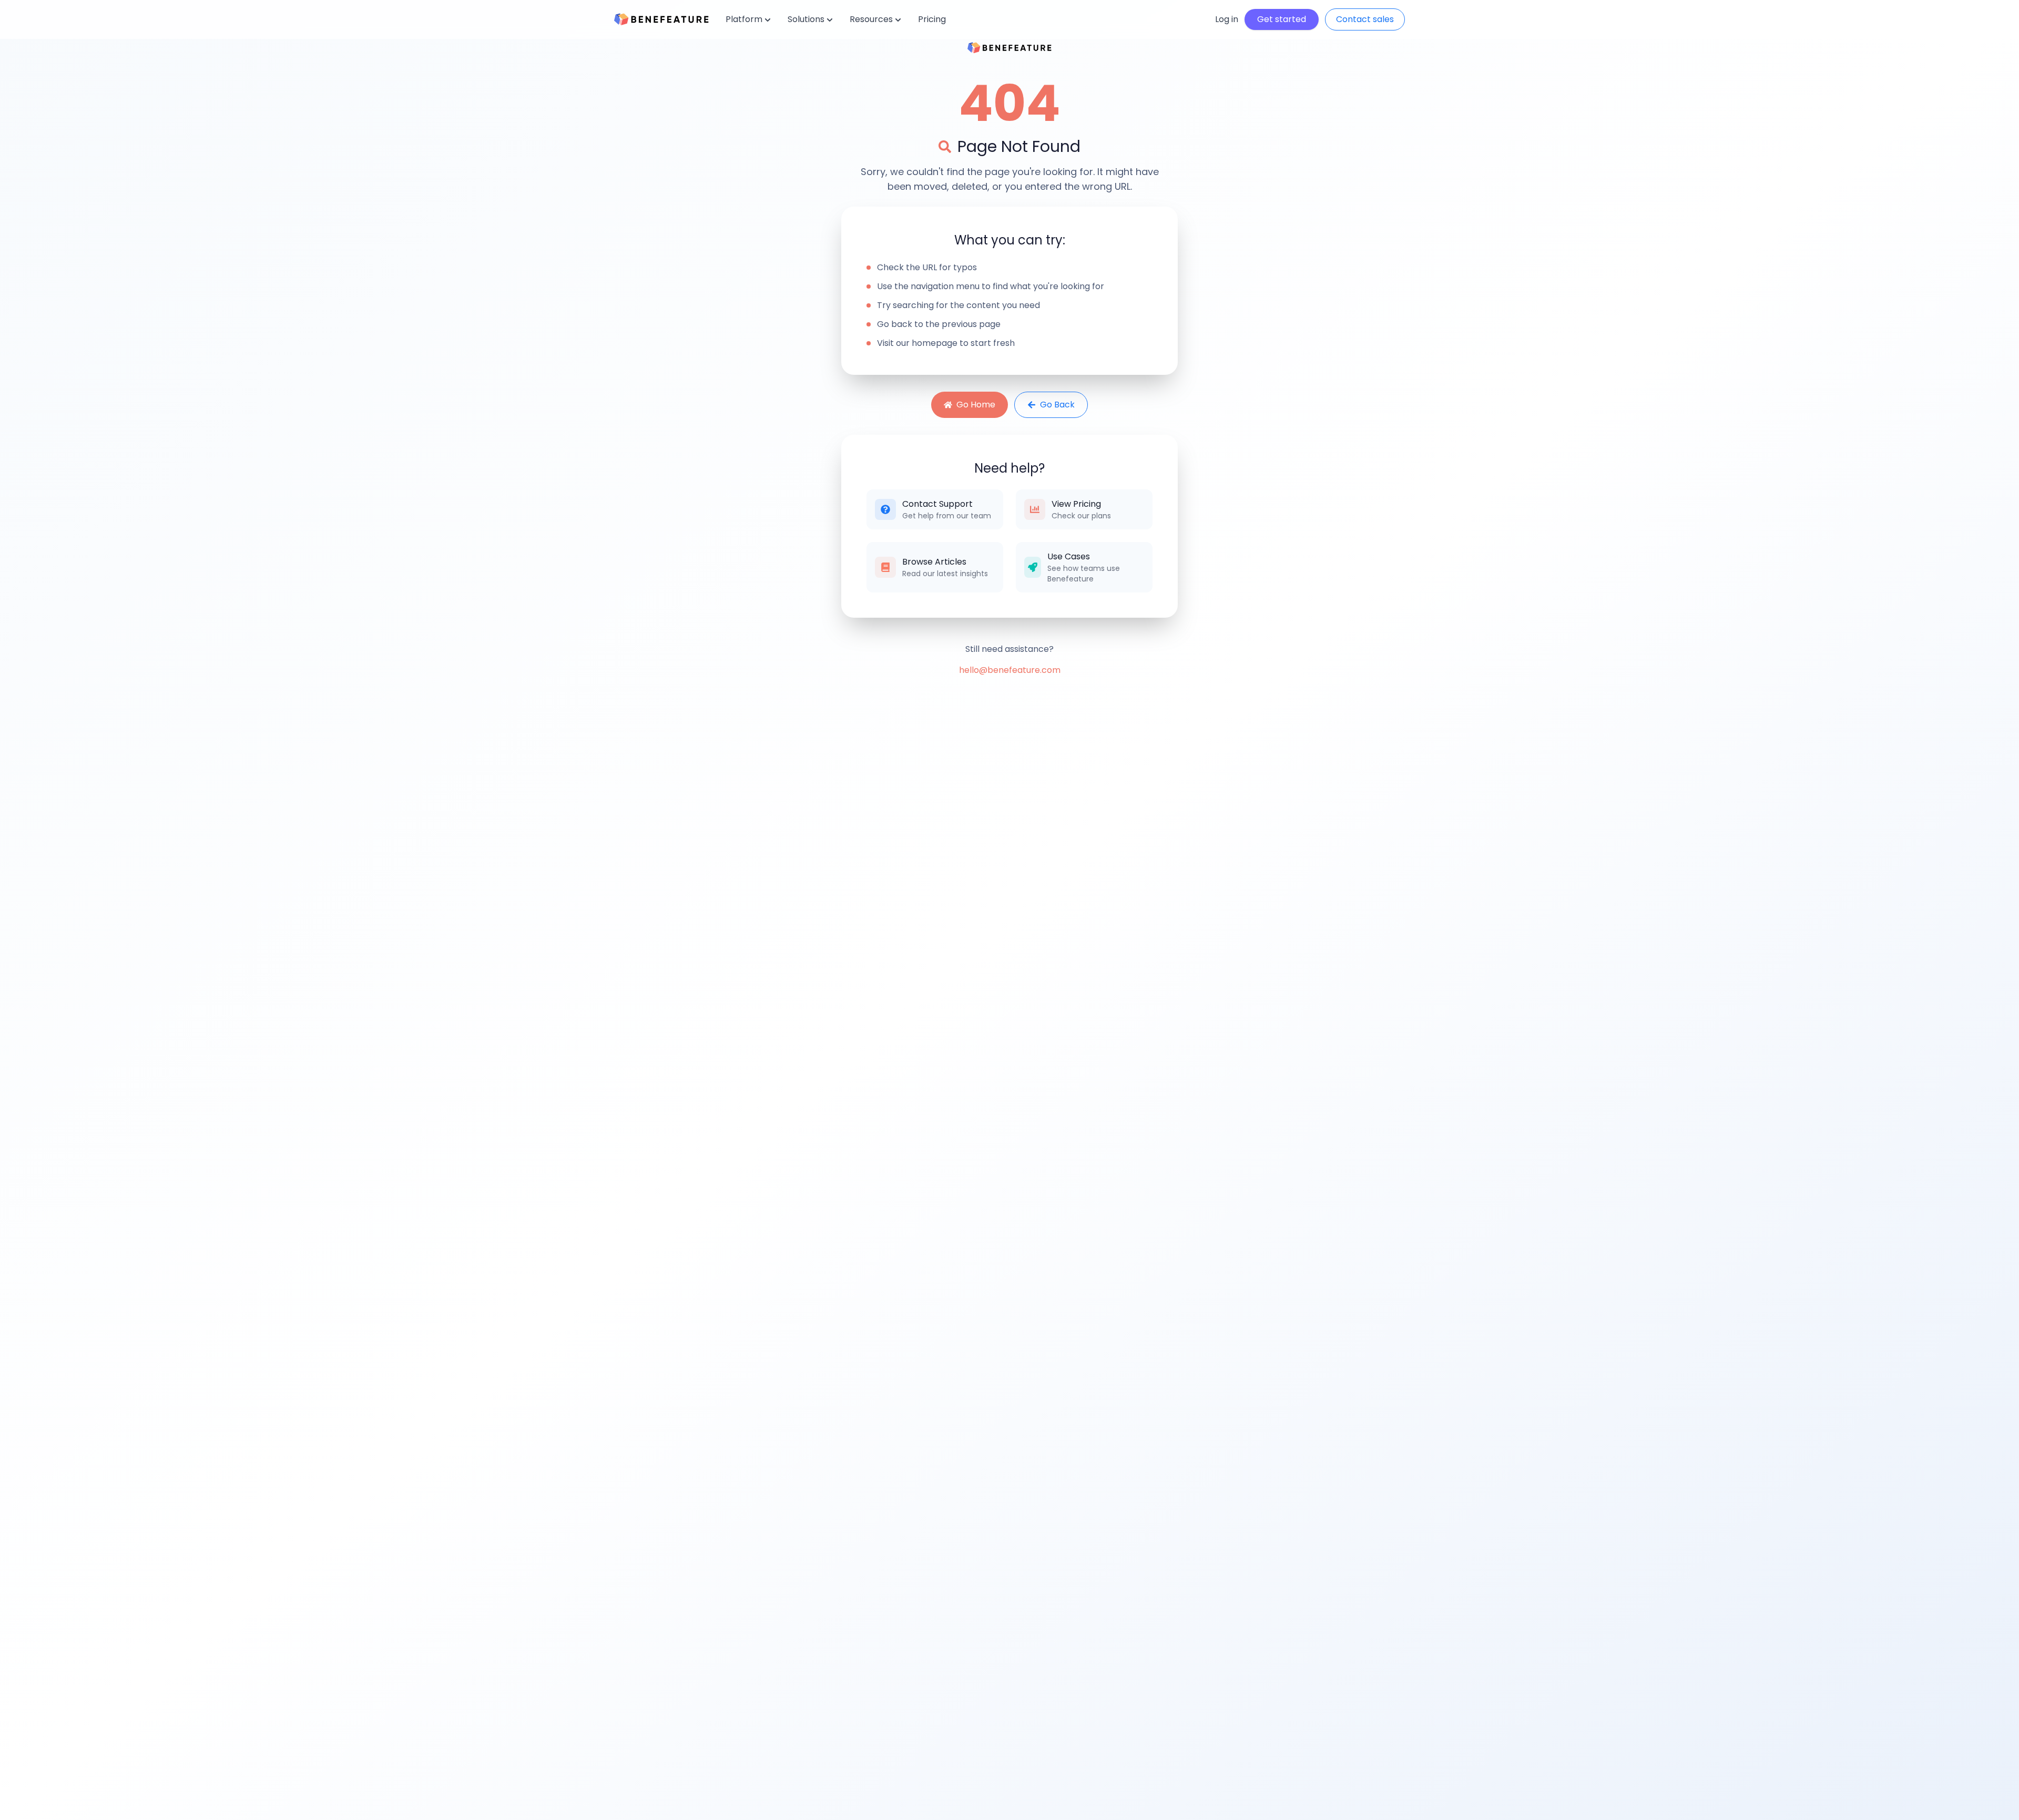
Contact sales (1365, 19)
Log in (1227, 19)
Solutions (806, 19)
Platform (744, 19)
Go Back (1057, 405)
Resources (871, 19)
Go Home (976, 405)
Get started (1282, 19)
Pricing (932, 19)
